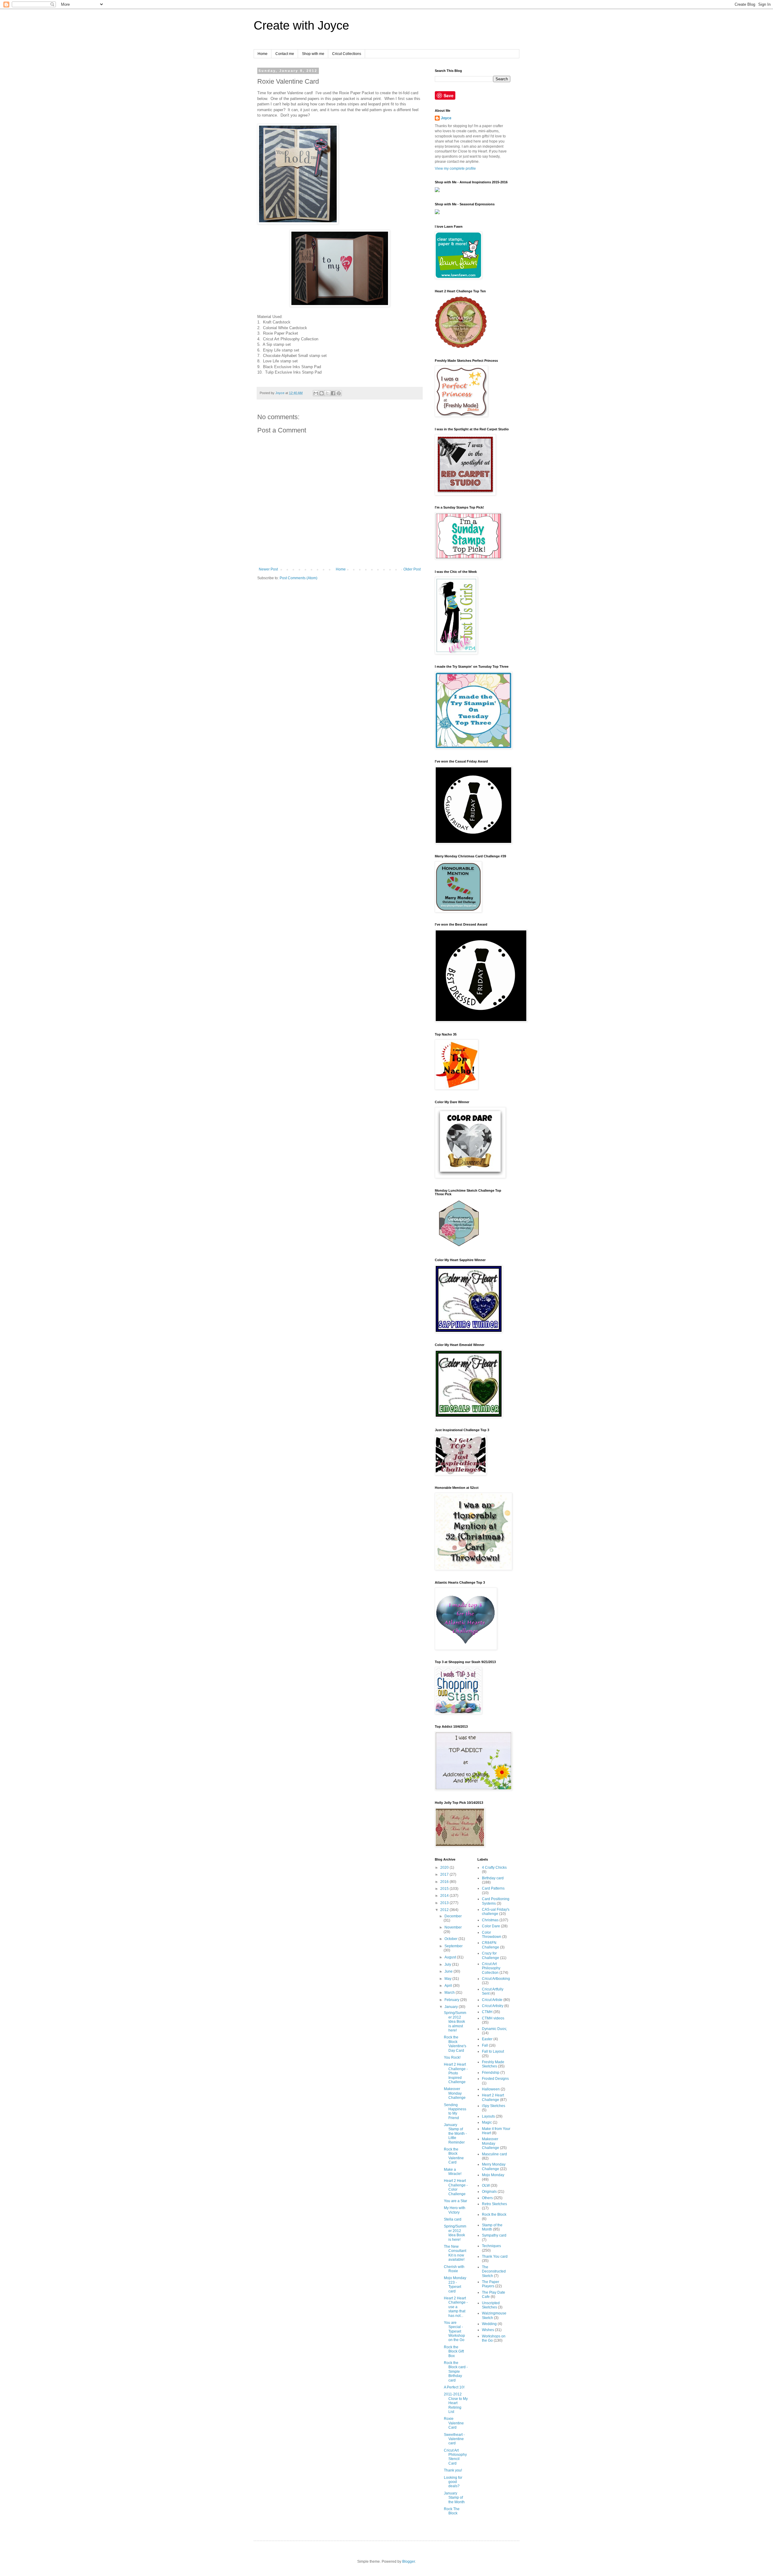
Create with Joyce (301, 25)
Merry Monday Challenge (494, 2166)
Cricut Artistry (493, 2006)
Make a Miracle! (453, 2172)
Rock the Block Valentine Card (454, 2156)
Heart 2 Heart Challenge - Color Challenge (456, 2187)
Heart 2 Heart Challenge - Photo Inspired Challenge (456, 2073)
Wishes (488, 2330)
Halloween (491, 2089)
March (450, 1993)
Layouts (488, 2116)
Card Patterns (493, 1888)
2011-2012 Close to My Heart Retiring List (456, 2403)
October (451, 1939)
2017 (445, 1874)
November (453, 1927)
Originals (489, 2192)
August (451, 1957)
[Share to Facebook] (333, 393)
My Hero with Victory (455, 2210)
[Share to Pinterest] (339, 393)
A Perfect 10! (454, 2387)
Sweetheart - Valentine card (454, 2439)
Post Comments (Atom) (298, 578)
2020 (445, 1868)
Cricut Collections (347, 54)
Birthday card (493, 1878)
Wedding (489, 2324)
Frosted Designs (495, 2079)
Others (487, 2198)
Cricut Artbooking (496, 1979)
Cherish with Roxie (454, 2269)
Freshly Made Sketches (493, 2064)
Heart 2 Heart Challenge (493, 2097)
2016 (445, 1882)
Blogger (409, 2562)
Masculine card (494, 2154)
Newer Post (268, 569)
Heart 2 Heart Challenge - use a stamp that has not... (456, 2307)
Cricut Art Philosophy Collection (491, 1968)
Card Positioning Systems (496, 1901)
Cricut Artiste (492, 2000)
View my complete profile (455, 169)
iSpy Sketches (494, 2106)
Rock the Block (494, 2215)
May (448, 1979)
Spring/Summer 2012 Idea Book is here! (455, 2233)
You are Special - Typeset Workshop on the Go (454, 2331)
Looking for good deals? (453, 2482)
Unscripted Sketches (491, 2305)
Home (263, 54)
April (449, 1986)
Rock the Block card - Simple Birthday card (456, 2372)
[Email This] (316, 393)
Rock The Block (452, 2511)
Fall (485, 2045)
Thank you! (453, 2470)
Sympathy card (494, 2235)
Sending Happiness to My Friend (455, 2111)
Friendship (491, 2073)
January (452, 2007)
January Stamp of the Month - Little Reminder (455, 2134)
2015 (445, 1889)
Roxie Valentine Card (454, 2423)
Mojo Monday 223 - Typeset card (455, 2284)
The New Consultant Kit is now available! (455, 2253)
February (452, 2000)
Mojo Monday (493, 2175)
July (448, 1964)
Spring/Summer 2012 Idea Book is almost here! (455, 2022)
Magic (487, 2122)
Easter (487, 2039)
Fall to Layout (493, 2051)
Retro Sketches (494, 2204)
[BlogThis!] (322, 393)
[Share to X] (327, 393)
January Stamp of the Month (454, 2498)
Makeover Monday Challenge (455, 2093)
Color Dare (491, 1926)
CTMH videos (493, 2018)
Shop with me (313, 54)
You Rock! (452, 2057)
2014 (445, 1896)
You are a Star (455, 2201)
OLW (486, 2186)
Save (449, 95)
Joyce (446, 118)
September (454, 1946)
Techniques (491, 2246)
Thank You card (495, 2256)
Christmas (490, 1920)
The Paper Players (491, 2284)
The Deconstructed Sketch (494, 2271)
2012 (445, 1910)
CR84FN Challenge (491, 1945)
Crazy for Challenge (491, 1955)
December (453, 1916)
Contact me (285, 54)
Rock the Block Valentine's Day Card (455, 2044)
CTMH (487, 2012)
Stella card (453, 2219)
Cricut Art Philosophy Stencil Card (455, 2457)
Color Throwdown (492, 1935)
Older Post (412, 569)
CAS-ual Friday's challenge (496, 1912)
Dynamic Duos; (494, 2029)
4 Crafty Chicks (494, 1868)
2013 (445, 1903)
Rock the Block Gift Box (454, 2351)
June (449, 1971)
